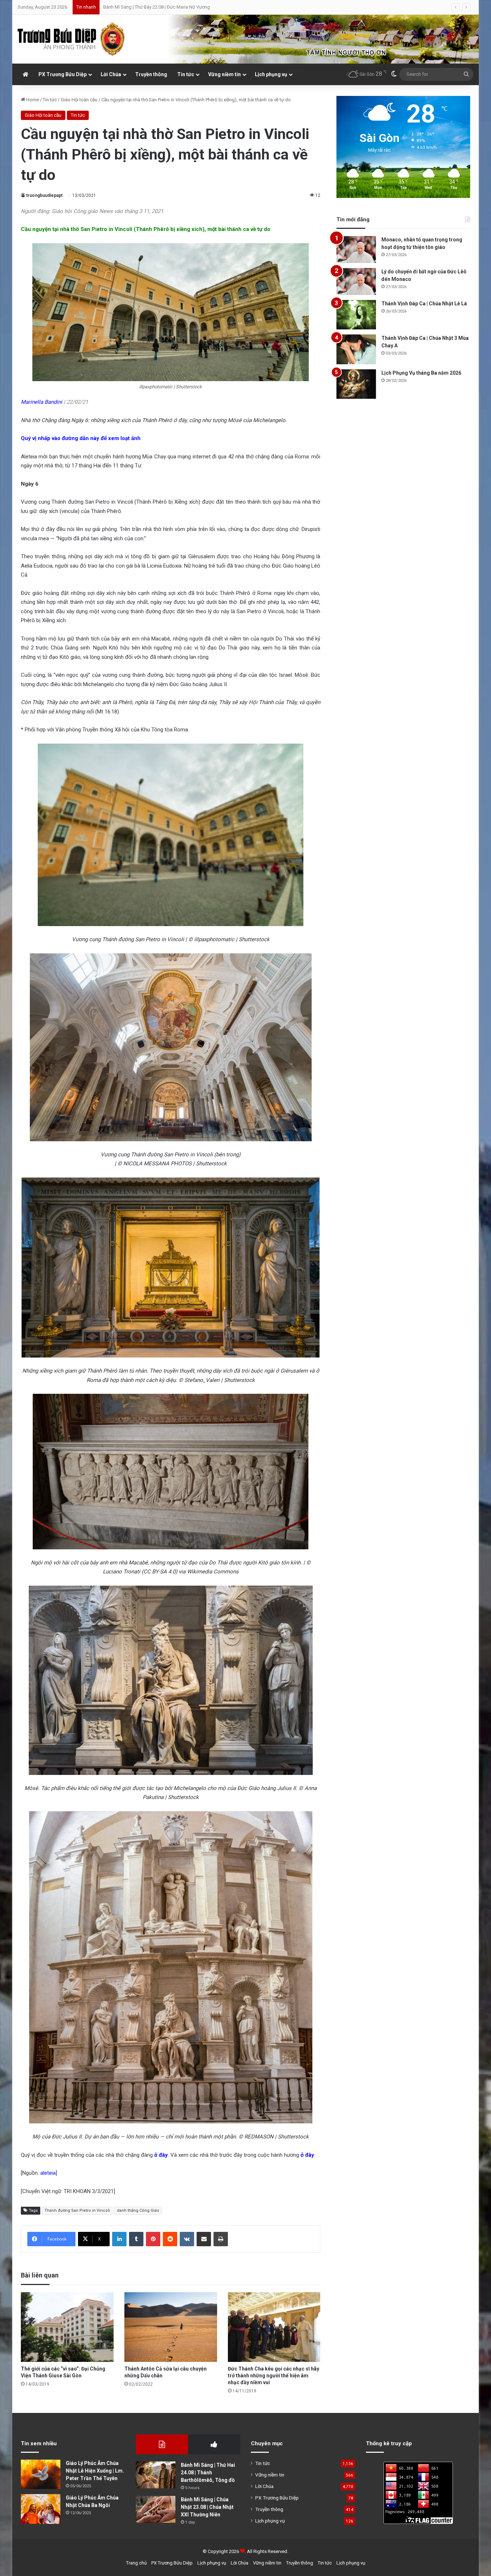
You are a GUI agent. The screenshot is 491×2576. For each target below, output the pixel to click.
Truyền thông (151, 74)
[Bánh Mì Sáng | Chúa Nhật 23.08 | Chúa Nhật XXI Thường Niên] (156, 2509)
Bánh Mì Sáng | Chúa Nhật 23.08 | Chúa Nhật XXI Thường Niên (207, 2507)
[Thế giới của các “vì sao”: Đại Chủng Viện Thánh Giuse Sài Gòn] (67, 2327)
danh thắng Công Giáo (138, 2210)
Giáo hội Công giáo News (83, 211)
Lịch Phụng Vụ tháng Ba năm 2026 (421, 373)
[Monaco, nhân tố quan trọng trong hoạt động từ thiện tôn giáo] (356, 249)
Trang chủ (136, 2563)
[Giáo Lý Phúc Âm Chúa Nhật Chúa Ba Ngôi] (41, 2509)
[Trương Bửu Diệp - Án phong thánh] (72, 39)
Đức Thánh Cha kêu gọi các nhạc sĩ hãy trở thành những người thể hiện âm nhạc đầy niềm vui (274, 2376)
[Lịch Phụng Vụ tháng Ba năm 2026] (356, 384)
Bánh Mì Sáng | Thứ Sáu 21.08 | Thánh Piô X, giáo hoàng (160, 7)
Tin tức (186, 74)
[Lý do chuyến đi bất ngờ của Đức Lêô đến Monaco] (356, 281)
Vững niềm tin (224, 74)
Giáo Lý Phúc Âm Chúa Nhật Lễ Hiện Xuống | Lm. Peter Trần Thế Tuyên (95, 2471)
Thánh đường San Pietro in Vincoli (77, 2210)
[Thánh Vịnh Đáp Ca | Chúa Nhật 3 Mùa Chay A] (356, 349)
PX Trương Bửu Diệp (63, 74)
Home (32, 100)
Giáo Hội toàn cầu (79, 100)
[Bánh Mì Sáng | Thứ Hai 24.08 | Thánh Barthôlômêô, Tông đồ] (156, 2475)
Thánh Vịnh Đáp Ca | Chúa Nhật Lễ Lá (424, 304)
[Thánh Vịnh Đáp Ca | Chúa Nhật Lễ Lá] (356, 315)
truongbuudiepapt (44, 195)
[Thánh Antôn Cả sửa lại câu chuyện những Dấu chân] (171, 2327)
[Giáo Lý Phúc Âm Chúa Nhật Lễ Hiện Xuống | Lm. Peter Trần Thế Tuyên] (41, 2475)
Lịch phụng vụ (271, 74)
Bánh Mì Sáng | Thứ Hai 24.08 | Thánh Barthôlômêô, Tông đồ (208, 2473)
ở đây (161, 2155)
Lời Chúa (111, 74)
